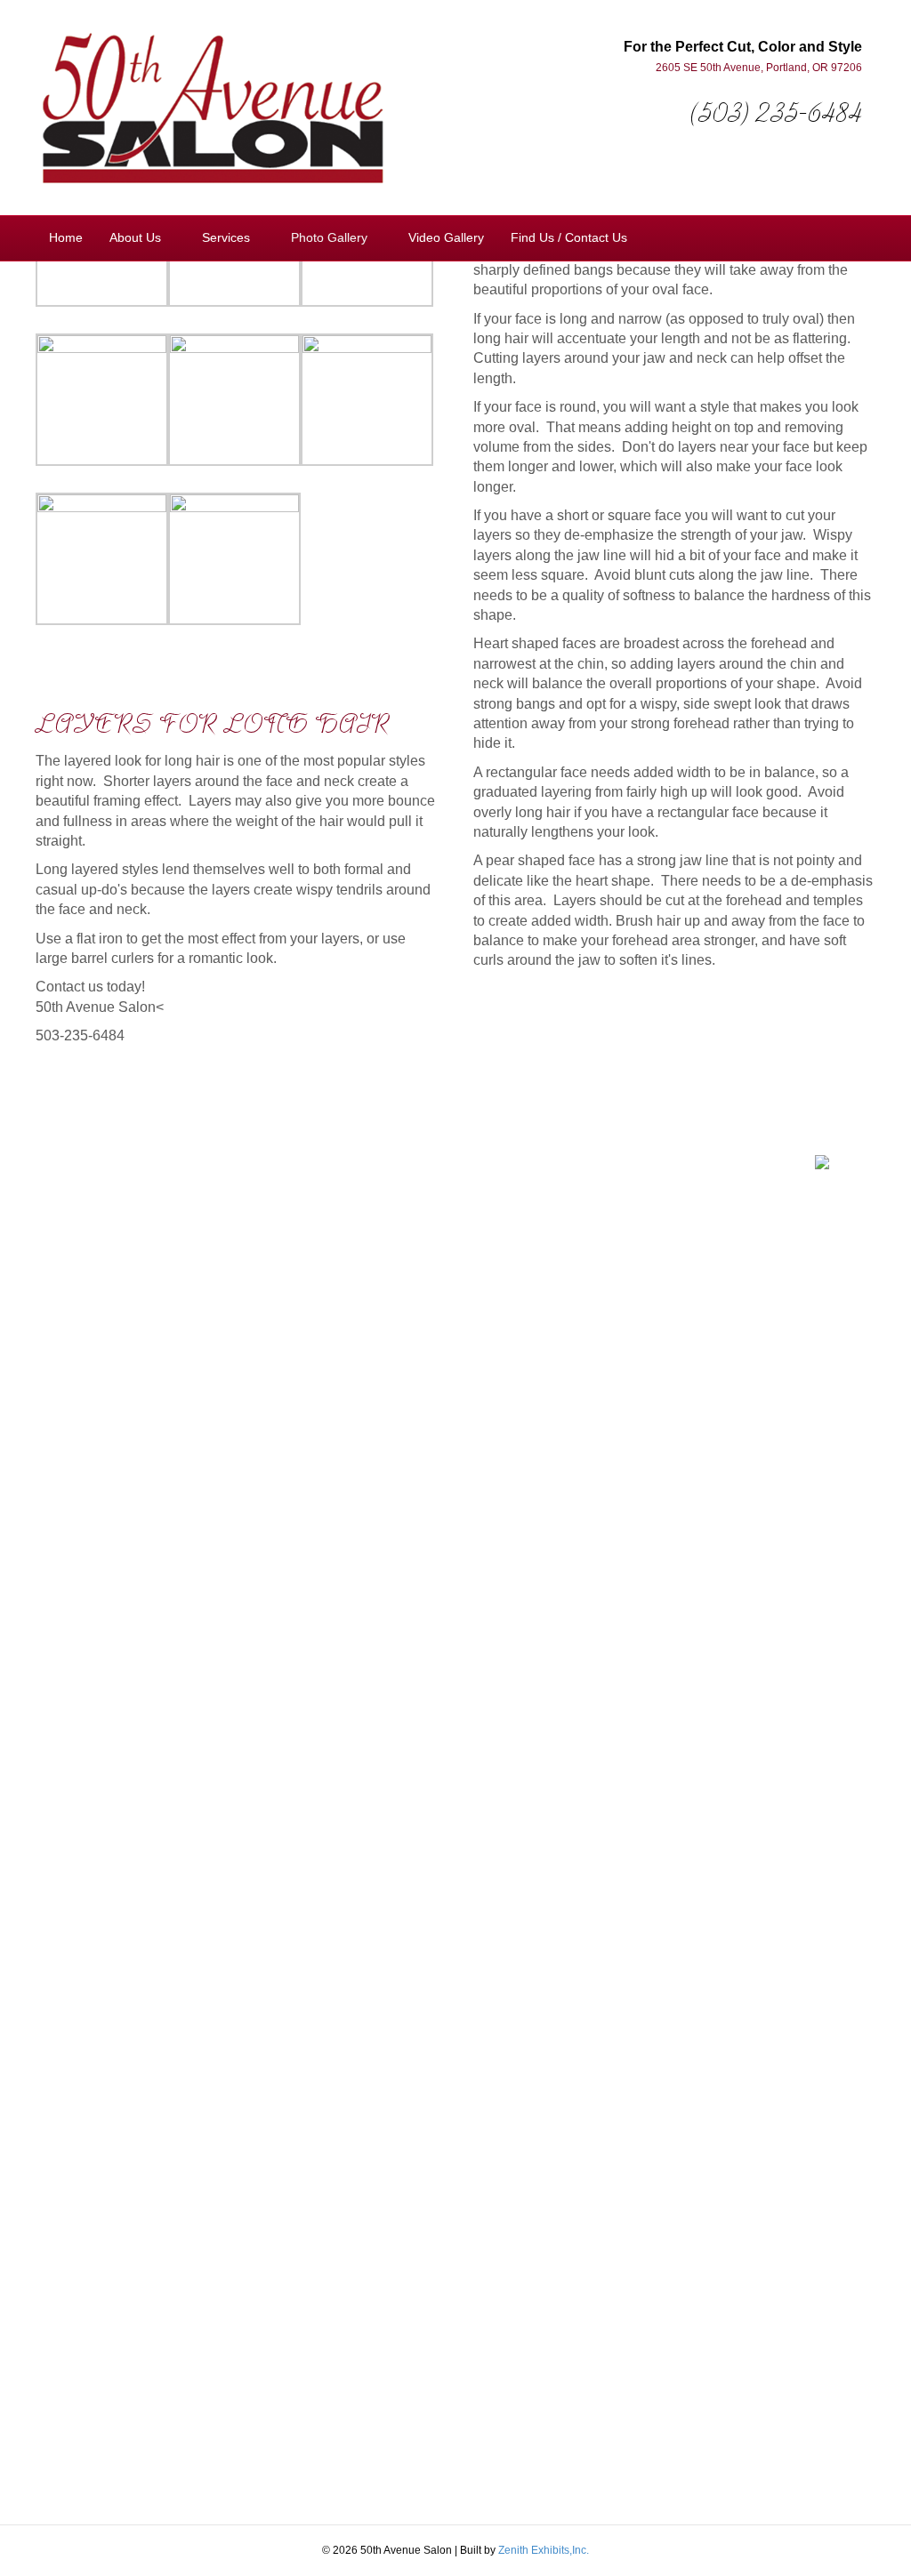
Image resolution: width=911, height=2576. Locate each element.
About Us (135, 237)
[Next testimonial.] (520, 1179)
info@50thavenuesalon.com (691, 1246)
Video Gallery (446, 237)
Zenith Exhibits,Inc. (544, 2550)
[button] (504, 1179)
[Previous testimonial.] (504, 1179)
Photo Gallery (329, 237)
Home (66, 237)
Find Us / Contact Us (569, 237)
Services (226, 237)
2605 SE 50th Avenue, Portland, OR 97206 (759, 68)
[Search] (861, 237)
